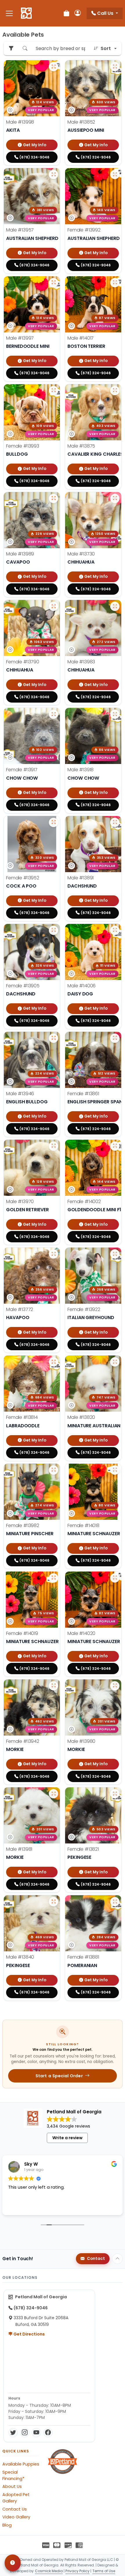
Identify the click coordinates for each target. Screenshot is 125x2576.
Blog (7, 2525)
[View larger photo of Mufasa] (53, 1902)
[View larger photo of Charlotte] (115, 1146)
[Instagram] (25, 2433)
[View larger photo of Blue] (115, 67)
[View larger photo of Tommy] (115, 930)
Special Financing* (13, 2475)
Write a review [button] (67, 2138)
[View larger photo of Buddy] (53, 1146)
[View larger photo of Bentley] (53, 1686)
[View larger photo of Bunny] (115, 174)
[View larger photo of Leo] (115, 1578)
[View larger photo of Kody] (53, 498)
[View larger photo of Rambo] (53, 174)
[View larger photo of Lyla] (53, 714)
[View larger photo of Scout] (115, 1362)
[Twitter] (13, 2433)
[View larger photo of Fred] (53, 283)
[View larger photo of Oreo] (115, 1686)
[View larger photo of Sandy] (115, 1470)
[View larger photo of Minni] (53, 606)
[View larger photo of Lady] (115, 1038)
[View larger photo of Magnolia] (115, 1794)
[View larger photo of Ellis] (53, 822)
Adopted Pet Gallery (16, 2498)
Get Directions (29, 2334)
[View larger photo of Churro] (115, 606)
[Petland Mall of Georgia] (26, 13)
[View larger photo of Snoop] (53, 1470)
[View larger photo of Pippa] (53, 1362)
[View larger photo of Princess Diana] (115, 1254)
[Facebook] (48, 2433)
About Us (12, 2486)
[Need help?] (13, 2563)
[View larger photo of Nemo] (115, 498)
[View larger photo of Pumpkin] (53, 391)
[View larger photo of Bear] (115, 391)
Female (84, 230)
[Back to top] (117, 2259)
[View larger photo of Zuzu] (115, 1902)
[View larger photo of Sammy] (115, 822)
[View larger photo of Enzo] (53, 1794)
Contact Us (15, 2509)
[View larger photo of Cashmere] (53, 930)
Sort (106, 48)
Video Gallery (16, 2517)
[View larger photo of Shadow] (115, 714)
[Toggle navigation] (9, 13)
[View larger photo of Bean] (53, 1254)
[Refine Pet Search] (11, 48)
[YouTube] (36, 2433)
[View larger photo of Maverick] (53, 67)
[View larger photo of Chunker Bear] (53, 1038)
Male (20, 122)
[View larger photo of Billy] (115, 283)
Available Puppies (21, 2464)
